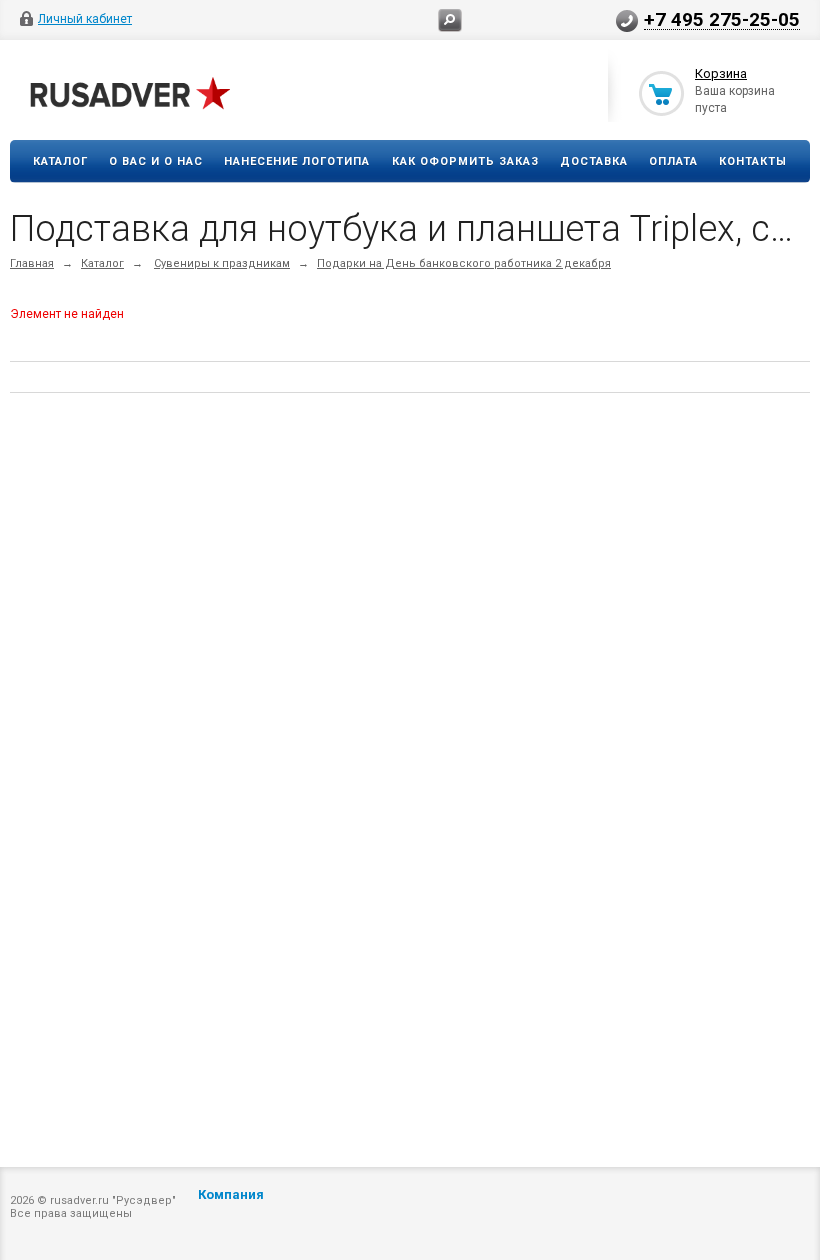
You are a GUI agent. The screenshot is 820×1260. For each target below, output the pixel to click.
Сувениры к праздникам (222, 263)
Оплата (673, 161)
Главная (32, 263)
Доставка (594, 161)
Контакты (753, 161)
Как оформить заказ (465, 161)
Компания (231, 1194)
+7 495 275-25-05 (722, 19)
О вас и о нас (156, 161)
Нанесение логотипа (297, 161)
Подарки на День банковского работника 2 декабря (464, 263)
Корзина (721, 73)
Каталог (60, 161)
